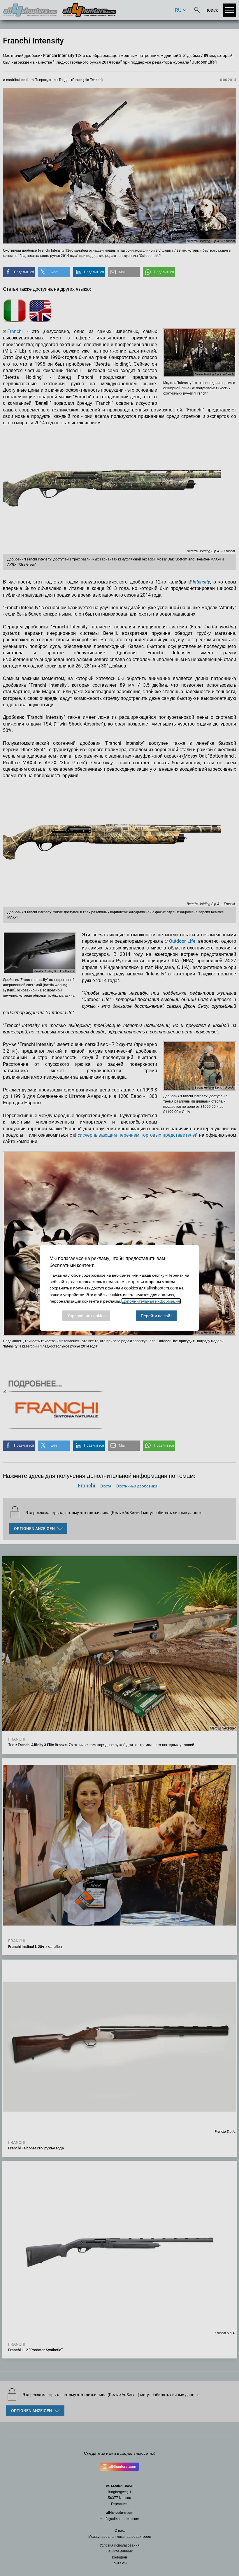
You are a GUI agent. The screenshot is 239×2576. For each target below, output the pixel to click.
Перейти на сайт (156, 1316)
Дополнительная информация (151, 1301)
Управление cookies (86, 1316)
